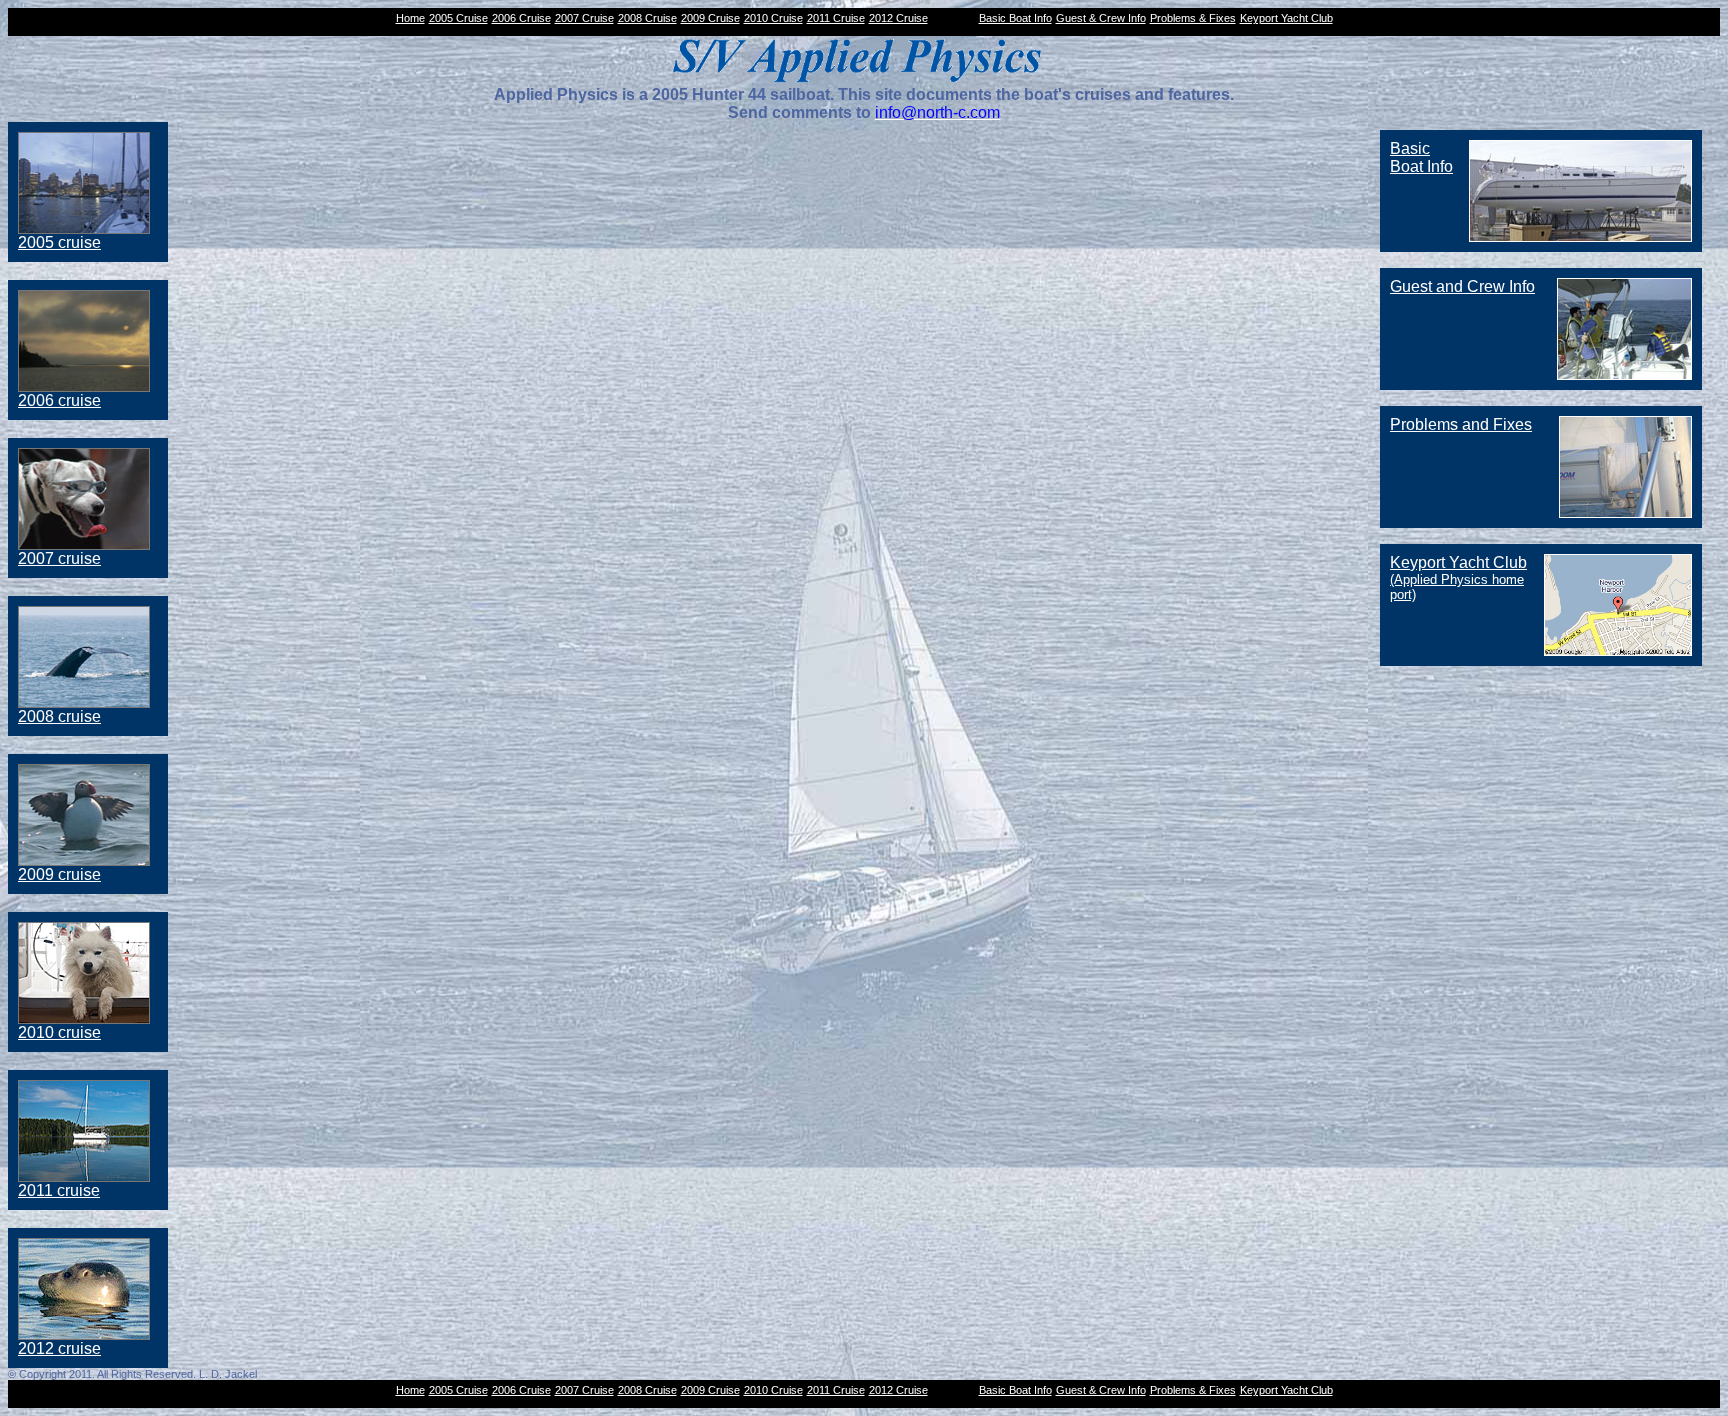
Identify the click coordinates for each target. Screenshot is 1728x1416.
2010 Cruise (773, 18)
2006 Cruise (521, 18)
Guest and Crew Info (1462, 286)
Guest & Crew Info (1101, 18)
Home (410, 18)
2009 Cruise (710, 18)
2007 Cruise (584, 18)
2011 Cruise (836, 18)
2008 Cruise (647, 18)
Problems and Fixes (1461, 424)
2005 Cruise (458, 18)
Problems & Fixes (1193, 18)
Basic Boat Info (1015, 18)
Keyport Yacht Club (1286, 18)
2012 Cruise (898, 18)
